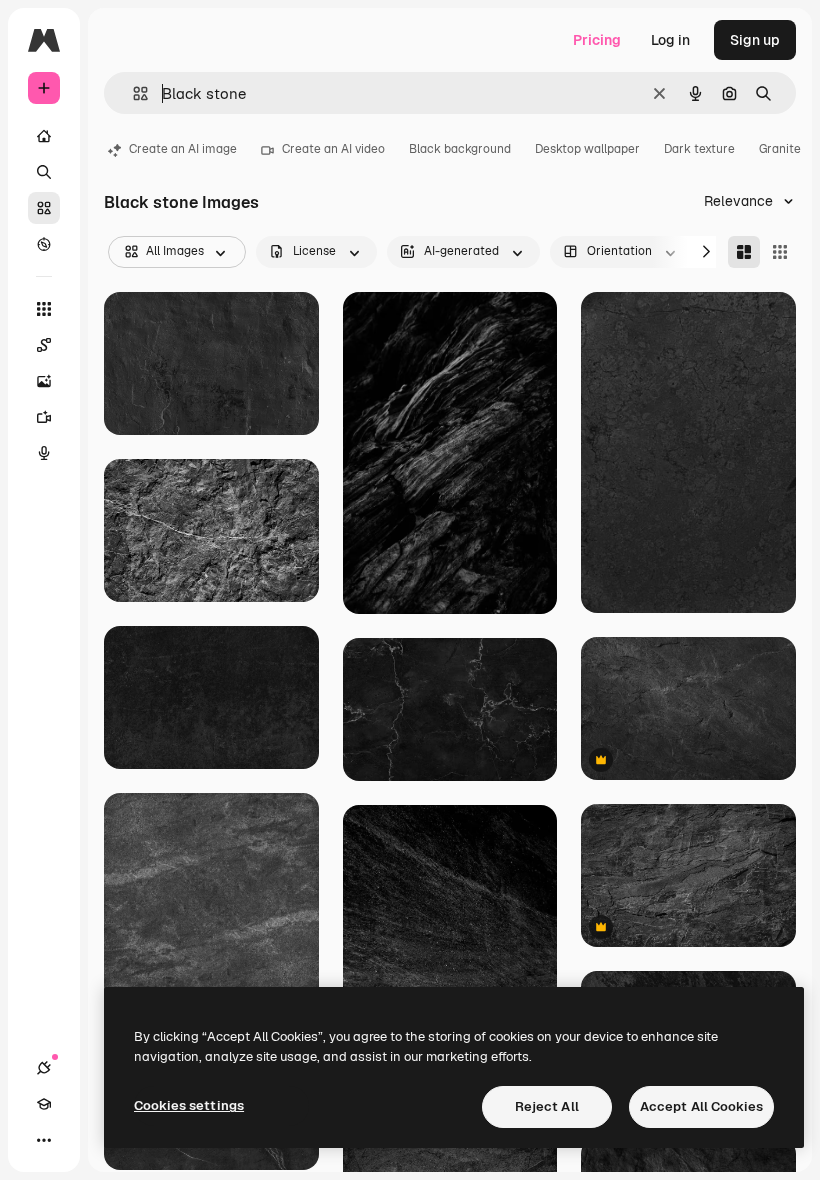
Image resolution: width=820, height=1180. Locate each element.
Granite (780, 149)
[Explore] (44, 244)
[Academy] (44, 1104)
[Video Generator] (44, 417)
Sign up (755, 40)
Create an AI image (183, 149)
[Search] (44, 172)
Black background (460, 149)
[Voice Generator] (44, 453)
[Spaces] (44, 345)
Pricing (597, 40)
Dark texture (699, 149)
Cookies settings (189, 1105)
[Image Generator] (44, 381)
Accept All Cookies (701, 1106)
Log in (670, 40)
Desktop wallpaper (587, 149)
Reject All (547, 1106)
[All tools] (44, 309)
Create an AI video (333, 149)
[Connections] (44, 1068)
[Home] (44, 136)
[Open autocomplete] (132, 93)
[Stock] (44, 208)
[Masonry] (744, 252)
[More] (44, 1140)
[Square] (780, 252)
